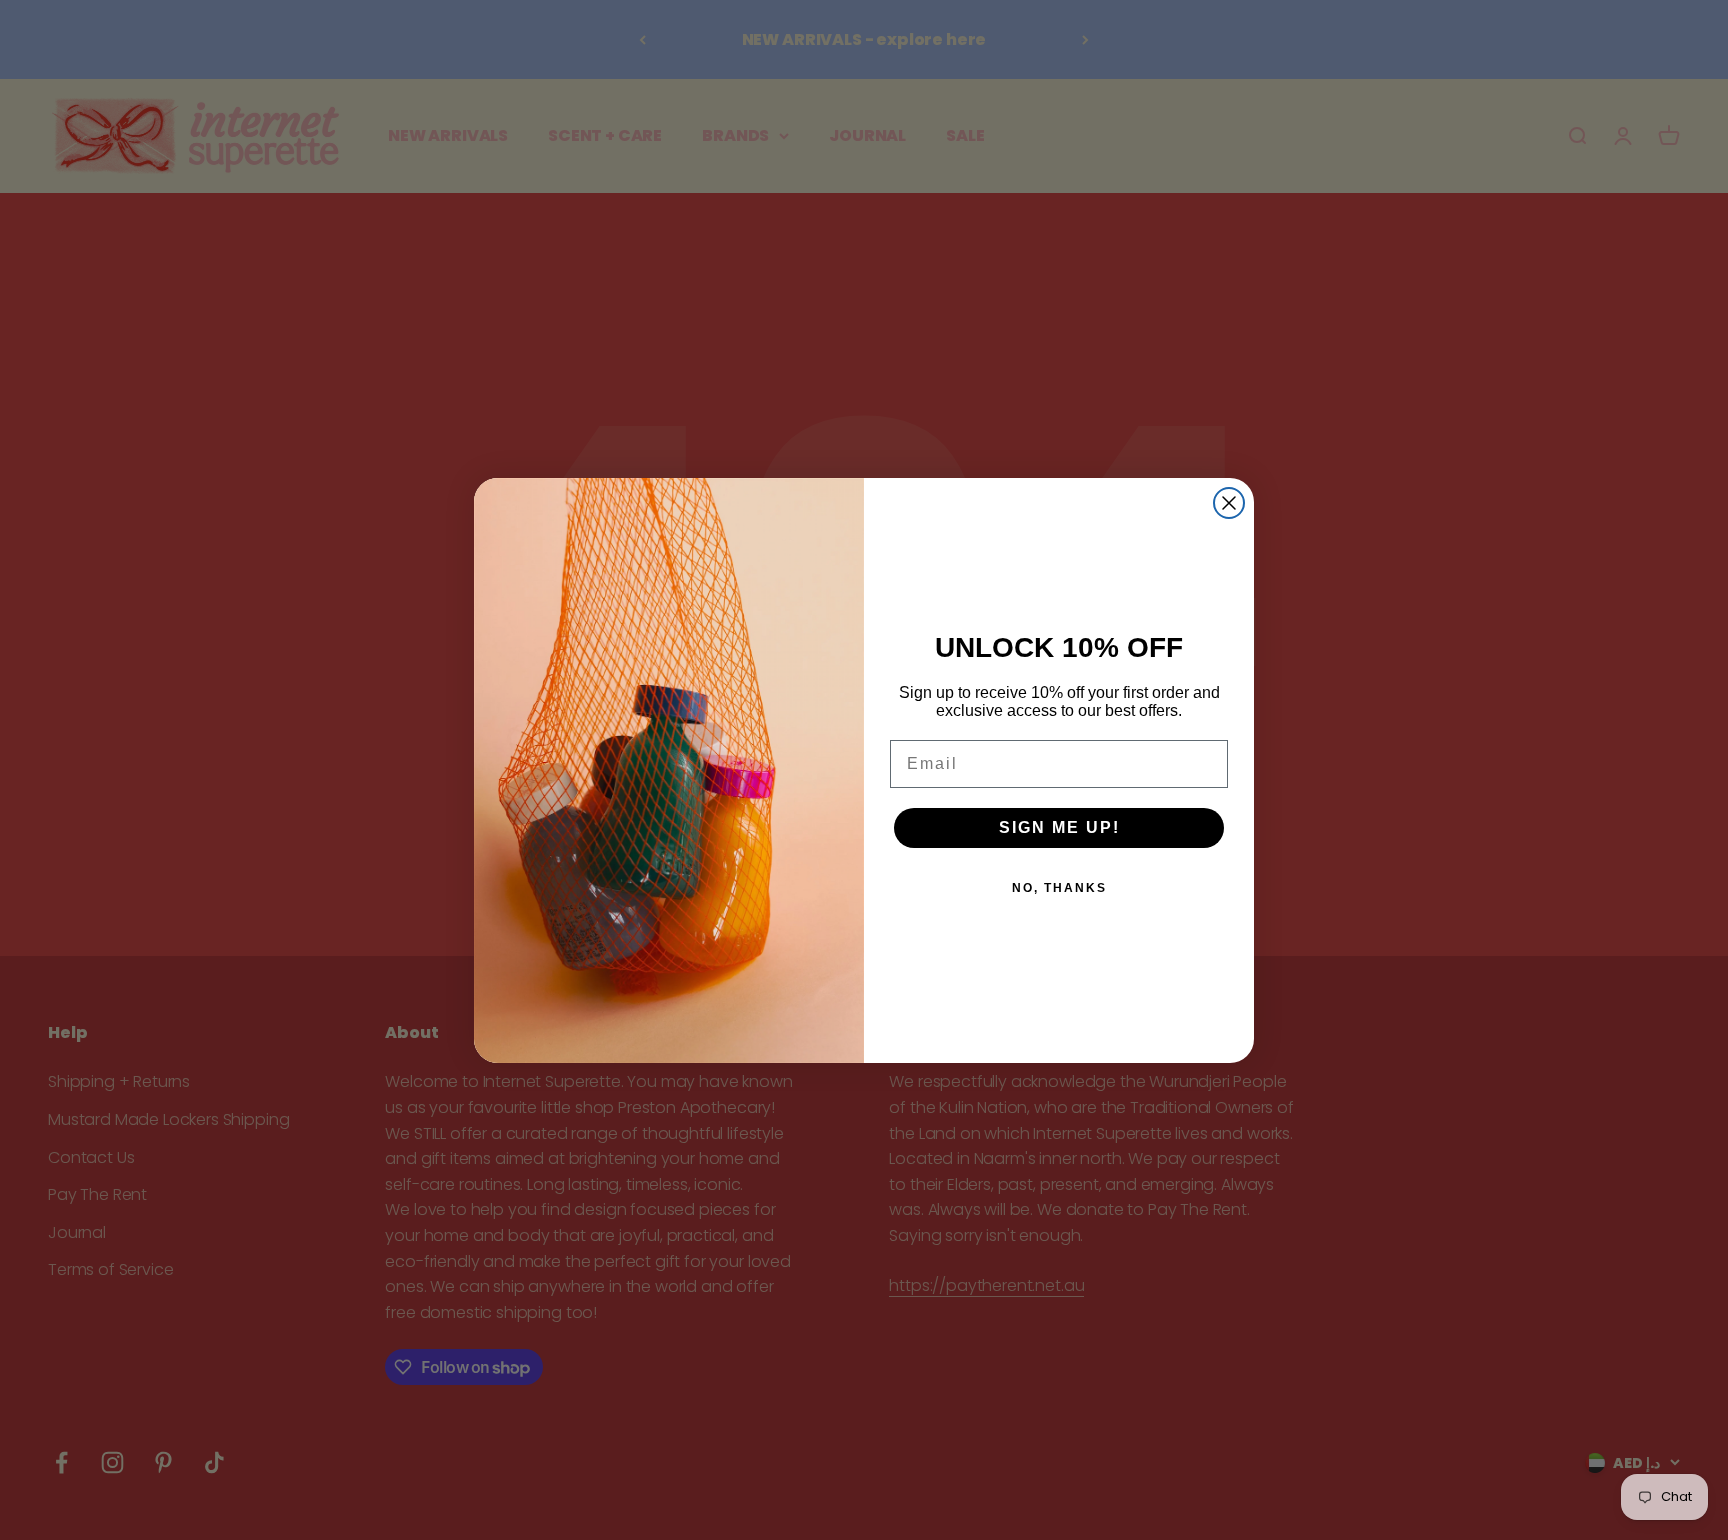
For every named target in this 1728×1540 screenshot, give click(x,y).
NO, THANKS (1059, 888)
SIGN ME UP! (1059, 827)
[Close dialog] (1229, 503)
